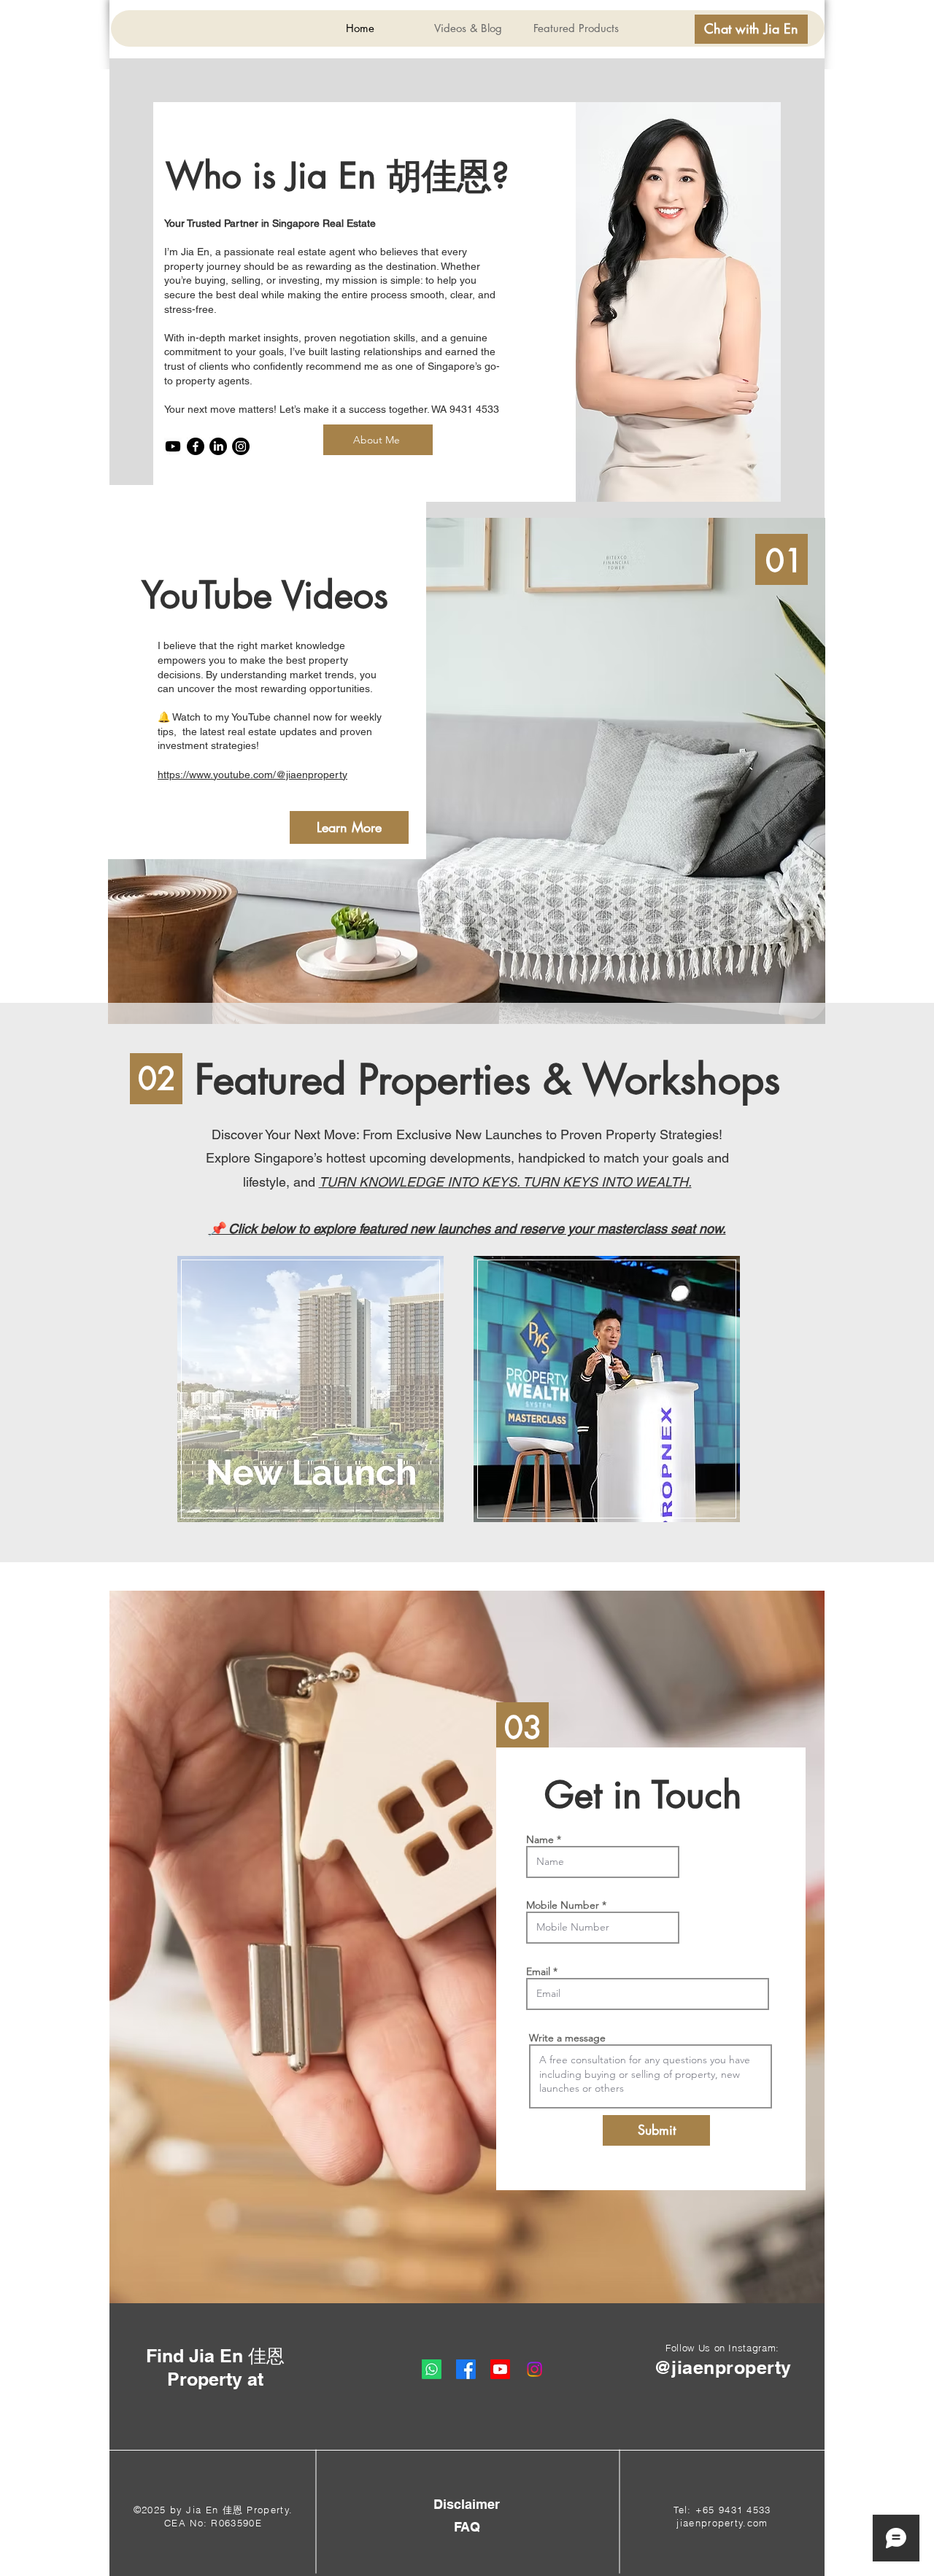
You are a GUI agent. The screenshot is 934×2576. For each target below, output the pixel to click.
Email (538, 1971)
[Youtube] (173, 446)
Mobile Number (563, 1905)
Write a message (567, 2038)
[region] (310, 1389)
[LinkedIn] (218, 446)
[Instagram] (241, 446)
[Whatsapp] (432, 2369)
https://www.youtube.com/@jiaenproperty (252, 775)
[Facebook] (196, 446)
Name (540, 1839)
